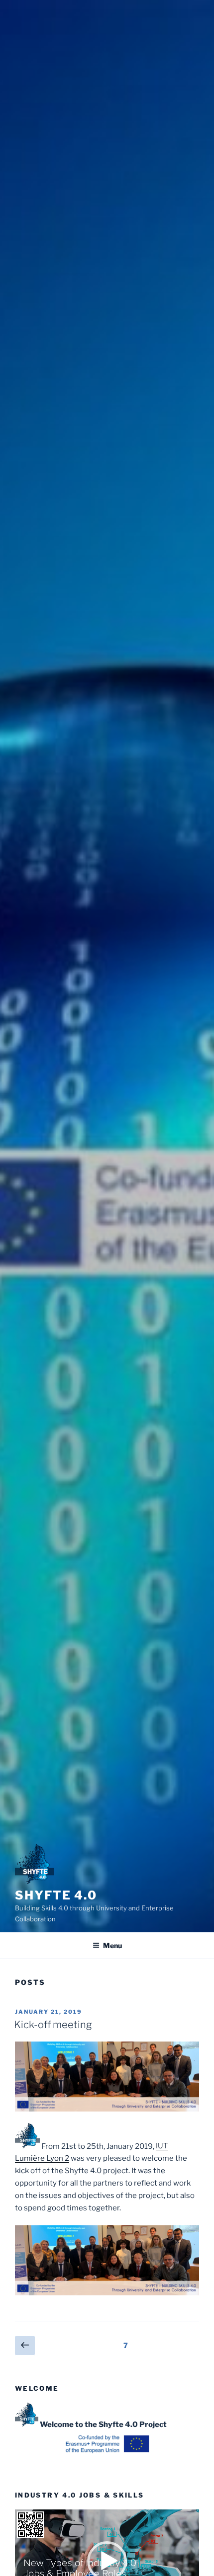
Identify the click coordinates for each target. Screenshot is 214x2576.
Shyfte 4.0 (56, 1895)
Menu (112, 1945)
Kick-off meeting (53, 2025)
